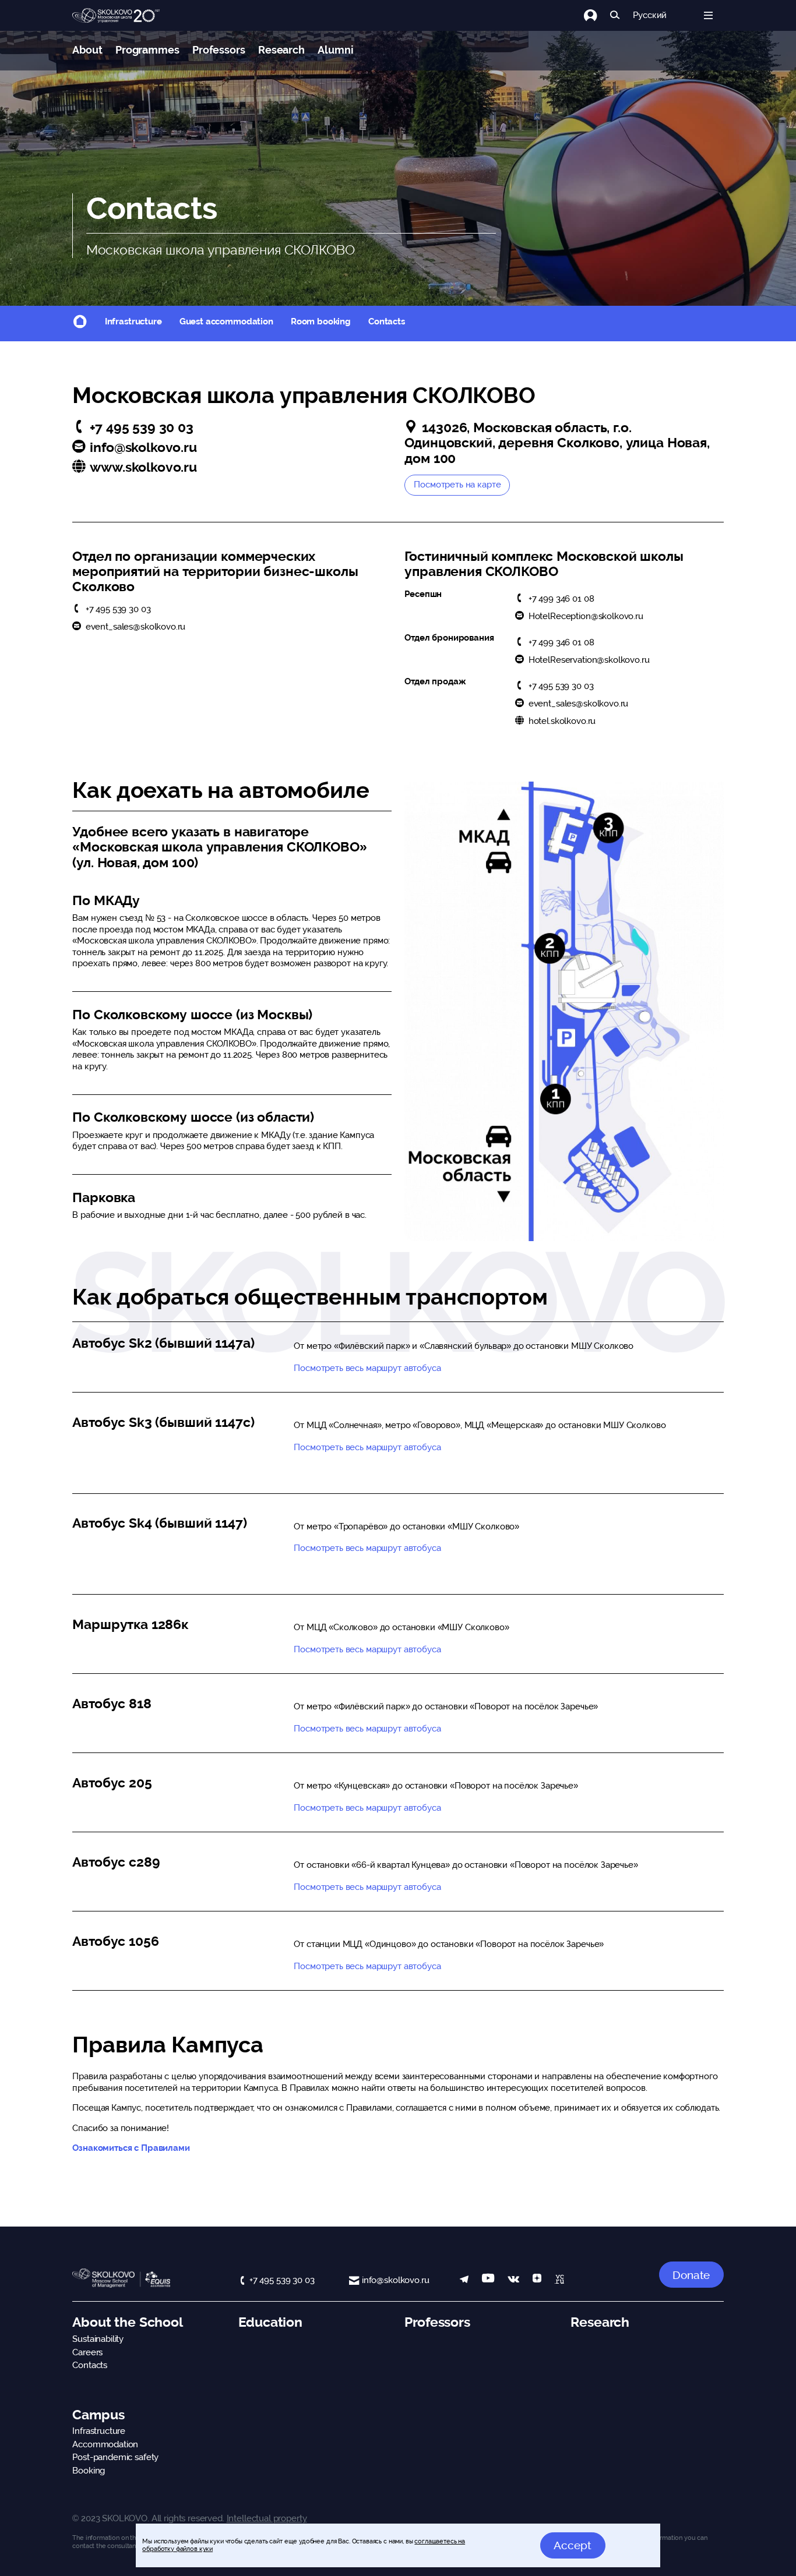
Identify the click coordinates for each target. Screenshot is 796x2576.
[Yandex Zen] (537, 2280)
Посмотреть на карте (457, 485)
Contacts (387, 321)
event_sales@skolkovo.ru (135, 627)
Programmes (147, 50)
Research (281, 50)
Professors (219, 50)
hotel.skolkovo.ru (562, 721)
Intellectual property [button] (267, 2518)
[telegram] (464, 2280)
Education (270, 2322)
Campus (98, 2415)
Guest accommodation (226, 321)
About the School (128, 2322)
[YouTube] (488, 2280)
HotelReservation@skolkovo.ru (589, 660)
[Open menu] (708, 15)
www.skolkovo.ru (143, 467)
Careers (87, 2352)
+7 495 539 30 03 (142, 427)
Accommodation (105, 2444)
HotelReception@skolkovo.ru (586, 616)
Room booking (321, 321)
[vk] (513, 2280)
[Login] (597, 15)
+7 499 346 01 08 (561, 599)
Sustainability (98, 2339)
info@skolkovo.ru (143, 447)
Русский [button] (650, 15)
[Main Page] (116, 16)
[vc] (559, 2280)
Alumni (335, 50)
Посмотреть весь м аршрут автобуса (367, 1447)
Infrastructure (133, 321)
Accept (573, 2545)
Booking (89, 2471)
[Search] (615, 15)
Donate (691, 2275)
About (87, 50)
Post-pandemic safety (115, 2457)
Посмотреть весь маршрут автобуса (367, 1368)
